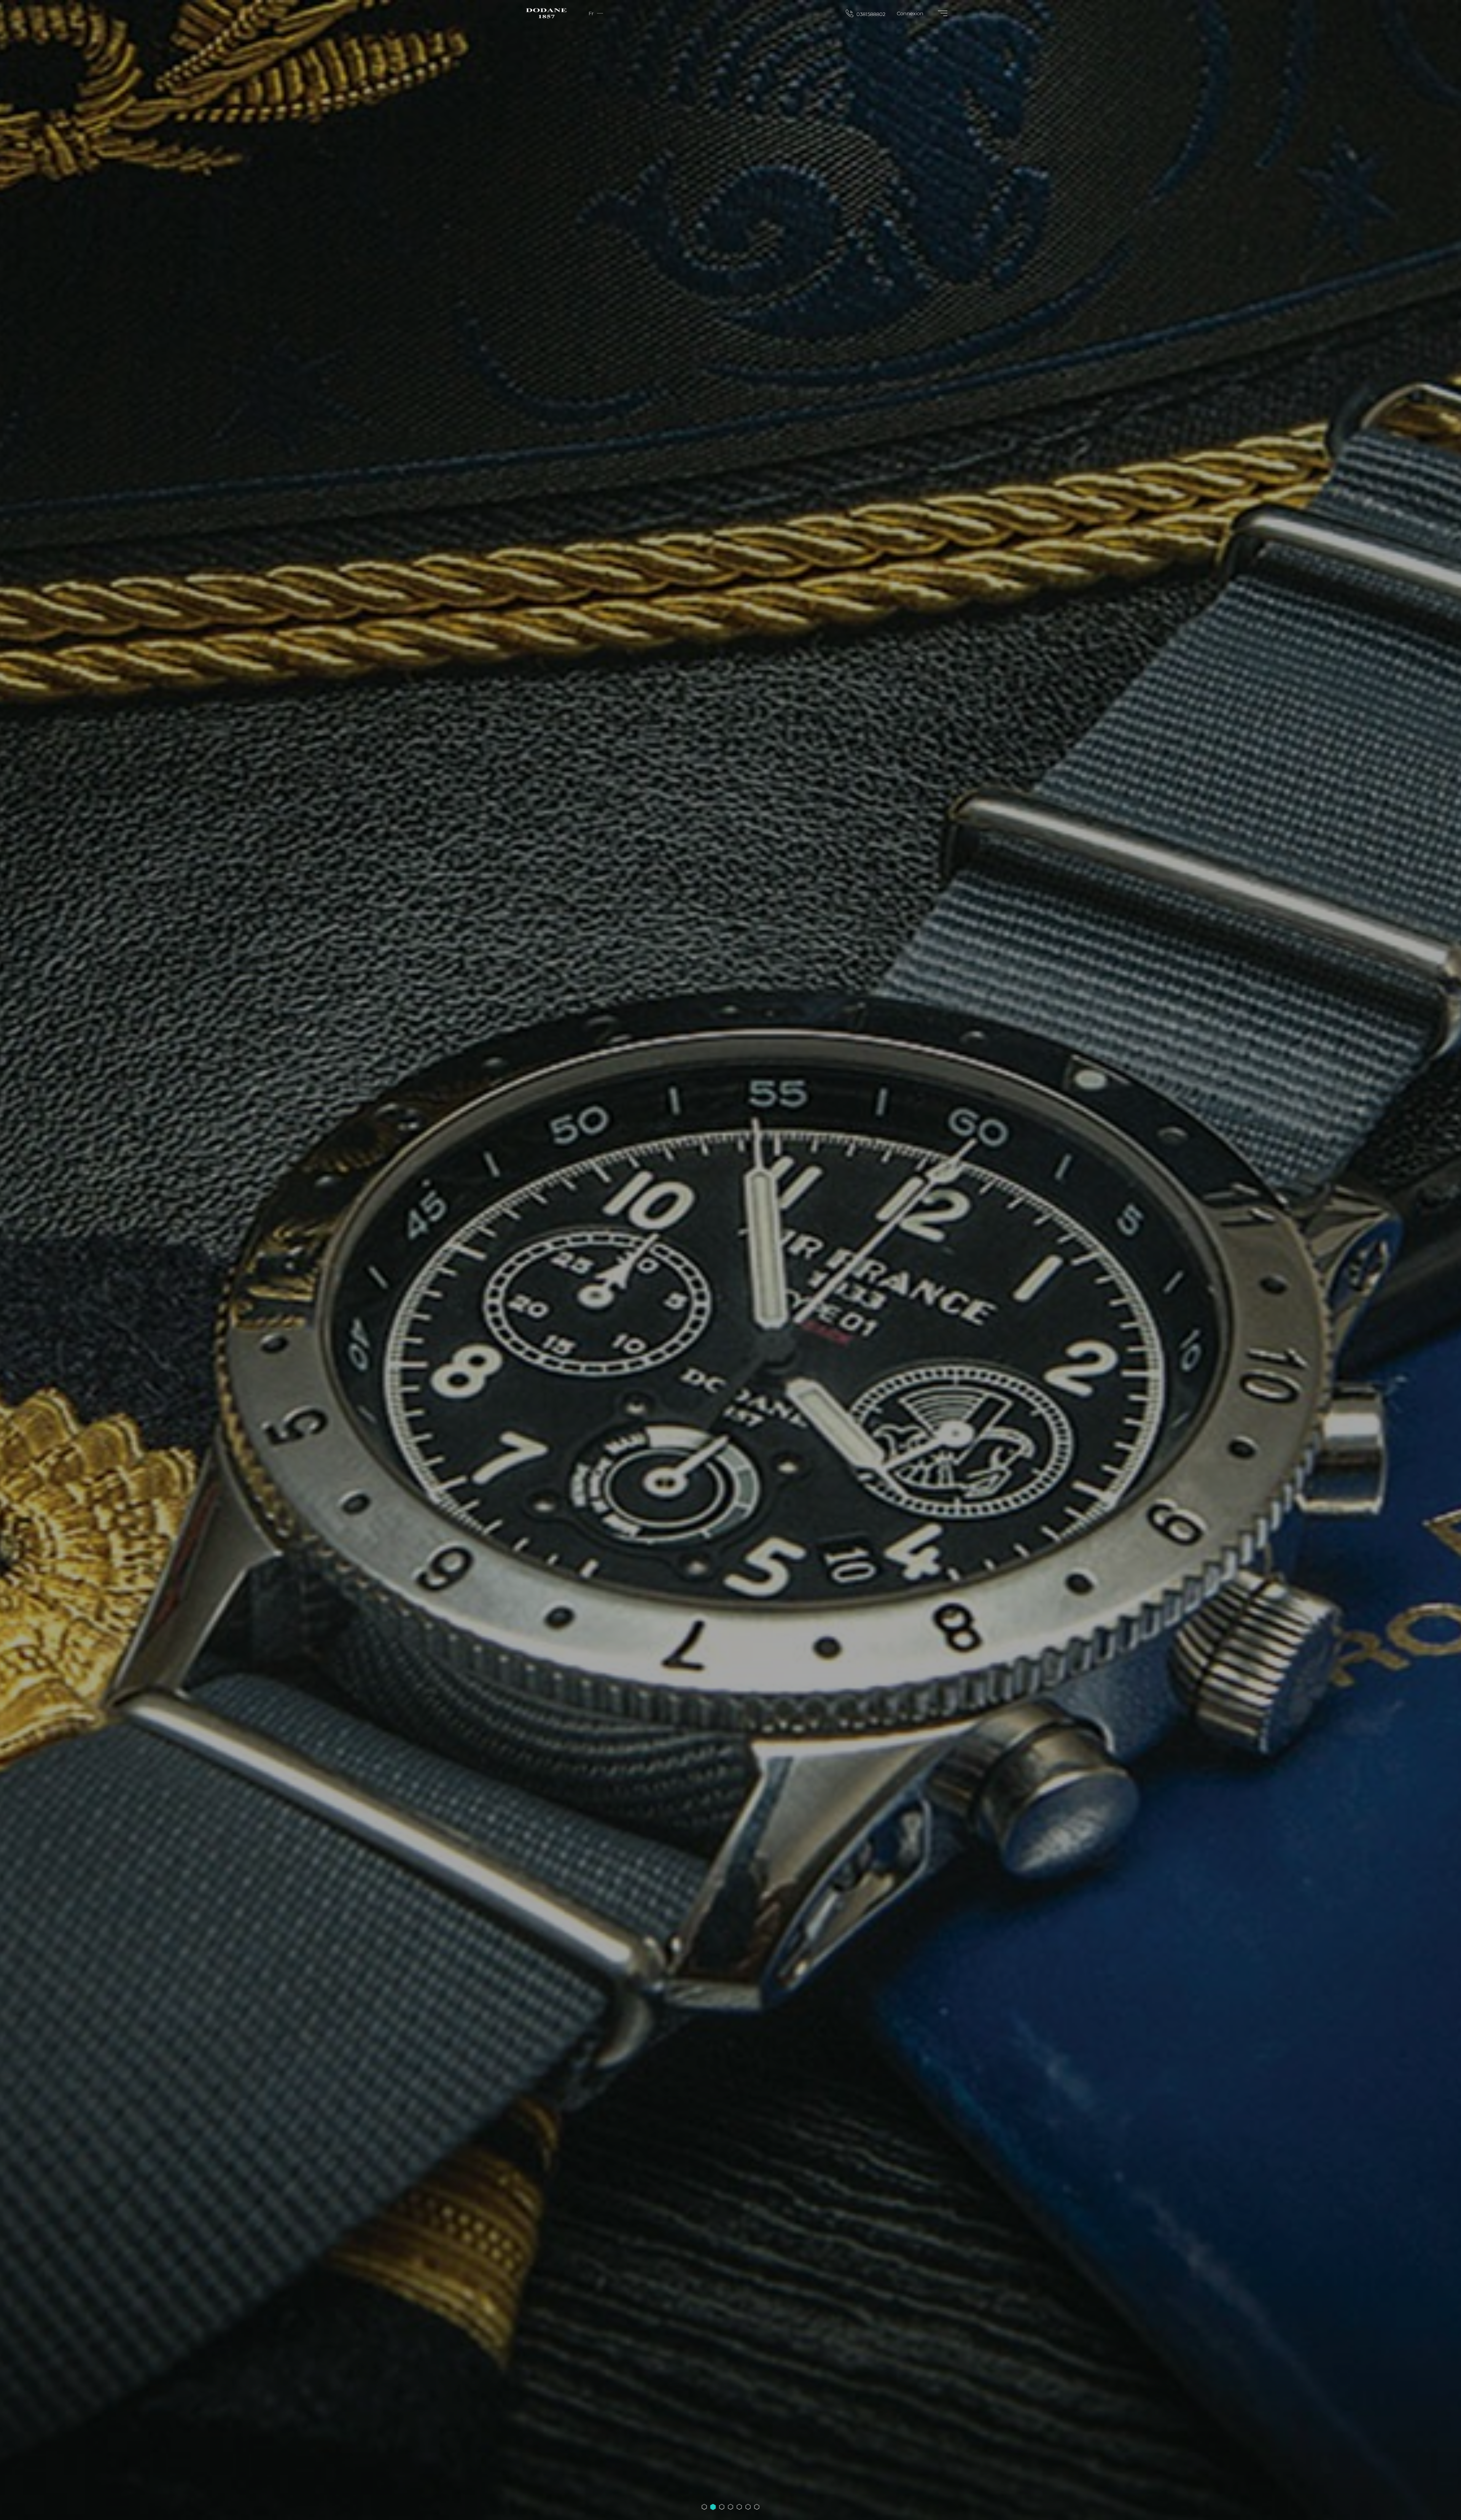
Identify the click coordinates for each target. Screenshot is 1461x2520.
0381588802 (870, 14)
